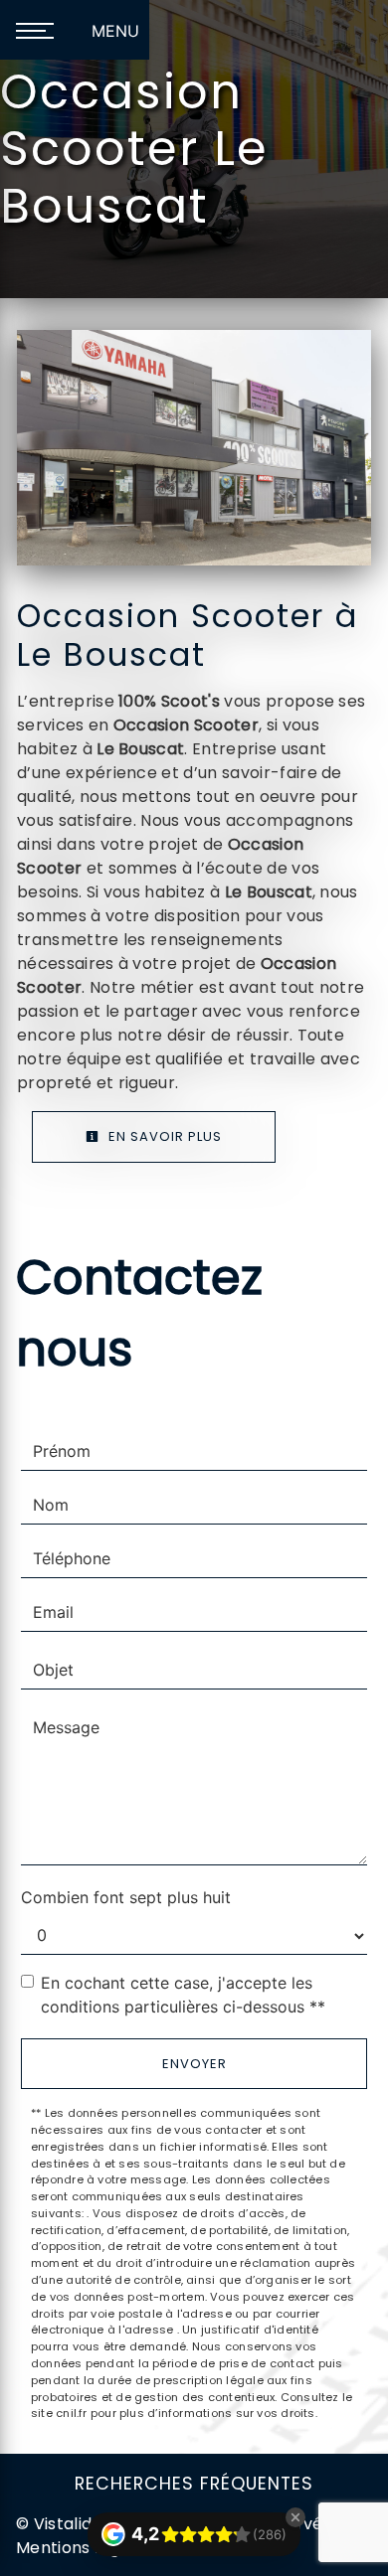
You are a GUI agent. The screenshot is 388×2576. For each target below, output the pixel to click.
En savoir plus (163, 1136)
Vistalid (63, 2524)
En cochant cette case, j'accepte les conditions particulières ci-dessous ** (183, 1995)
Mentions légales (84, 2548)
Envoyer (194, 2064)
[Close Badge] (295, 2517)
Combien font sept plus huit (126, 1897)
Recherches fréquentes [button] (194, 2484)
